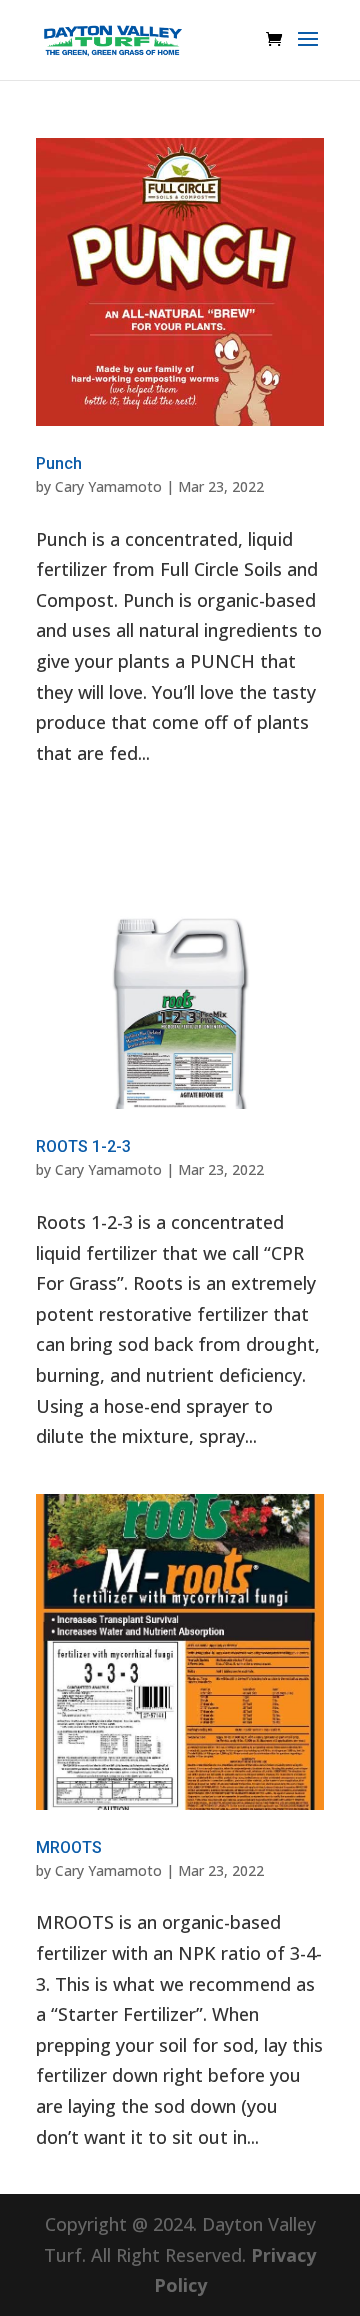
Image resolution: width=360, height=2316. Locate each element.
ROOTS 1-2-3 (83, 1146)
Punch (59, 463)
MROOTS (69, 1847)
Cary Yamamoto (108, 486)
